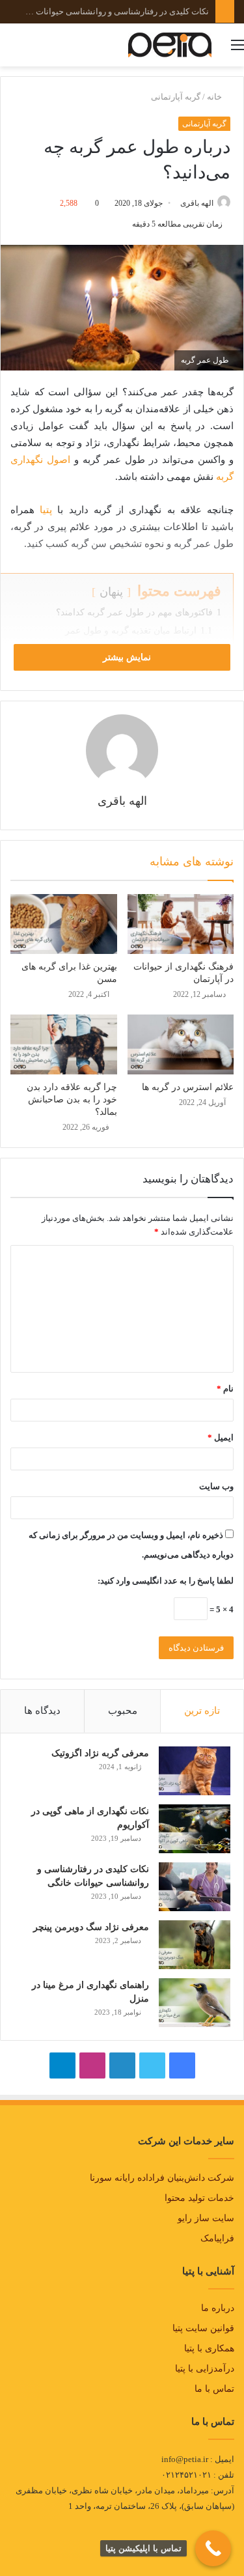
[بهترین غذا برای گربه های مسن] (64, 924)
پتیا (46, 510)
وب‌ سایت (216, 1486)
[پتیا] (170, 45)
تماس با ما (214, 2389)
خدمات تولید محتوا (199, 2198)
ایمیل (221, 1437)
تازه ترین (202, 1711)
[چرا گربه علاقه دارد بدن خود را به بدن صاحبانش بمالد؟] (64, 1044)
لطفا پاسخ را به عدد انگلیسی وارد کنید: (166, 1581)
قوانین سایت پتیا (203, 2328)
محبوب (123, 1711)
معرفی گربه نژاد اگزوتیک (100, 1753)
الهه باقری (197, 203)
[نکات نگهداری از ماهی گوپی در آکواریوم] (195, 1829)
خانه (215, 97)
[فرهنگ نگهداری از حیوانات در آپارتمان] (181, 924)
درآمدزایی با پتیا (205, 2369)
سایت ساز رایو (206, 2218)
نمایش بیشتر (126, 657)
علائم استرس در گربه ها (188, 1087)
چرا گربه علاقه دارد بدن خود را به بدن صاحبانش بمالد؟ (72, 1099)
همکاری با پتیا (209, 2348)
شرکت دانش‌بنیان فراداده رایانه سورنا (162, 2178)
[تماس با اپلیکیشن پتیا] (213, 2548)
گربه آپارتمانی (176, 97)
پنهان (111, 592)
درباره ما (218, 2308)
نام (225, 1389)
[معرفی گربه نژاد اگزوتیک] (195, 1771)
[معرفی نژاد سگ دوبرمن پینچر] (195, 1945)
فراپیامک (217, 2238)
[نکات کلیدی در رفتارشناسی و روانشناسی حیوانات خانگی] (195, 1887)
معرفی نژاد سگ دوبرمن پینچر (157, 11)
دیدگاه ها (42, 1711)
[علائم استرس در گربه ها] (181, 1044)
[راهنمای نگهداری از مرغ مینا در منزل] (195, 2003)
